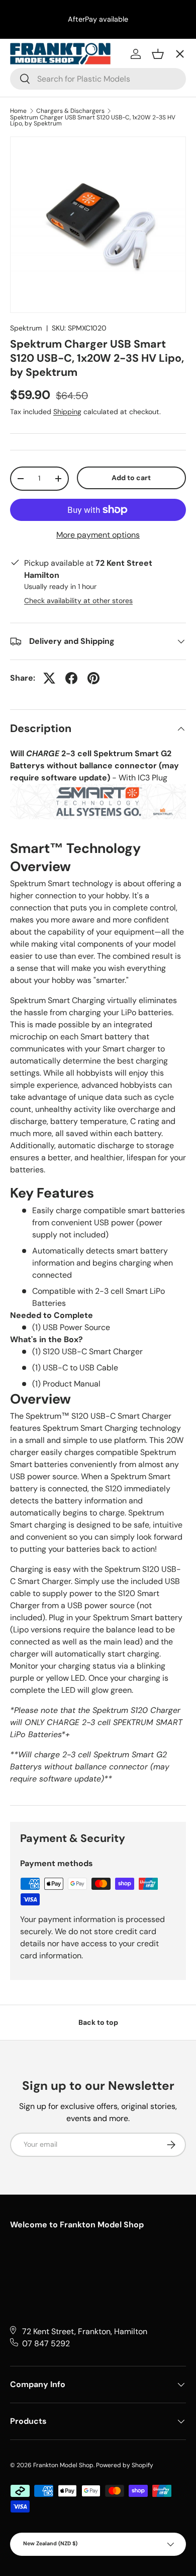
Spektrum (26, 328)
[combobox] (98, 79)
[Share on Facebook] (71, 678)
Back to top (98, 2022)
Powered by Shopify (125, 2465)
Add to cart (131, 478)
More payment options (98, 535)
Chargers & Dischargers (70, 111)
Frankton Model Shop (63, 2465)
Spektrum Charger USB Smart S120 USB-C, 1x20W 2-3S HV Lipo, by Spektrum (93, 120)
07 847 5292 (46, 2343)
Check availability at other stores (78, 601)
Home (18, 111)
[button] (158, 54)
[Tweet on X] (49, 678)
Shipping (67, 412)
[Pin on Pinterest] (93, 678)
